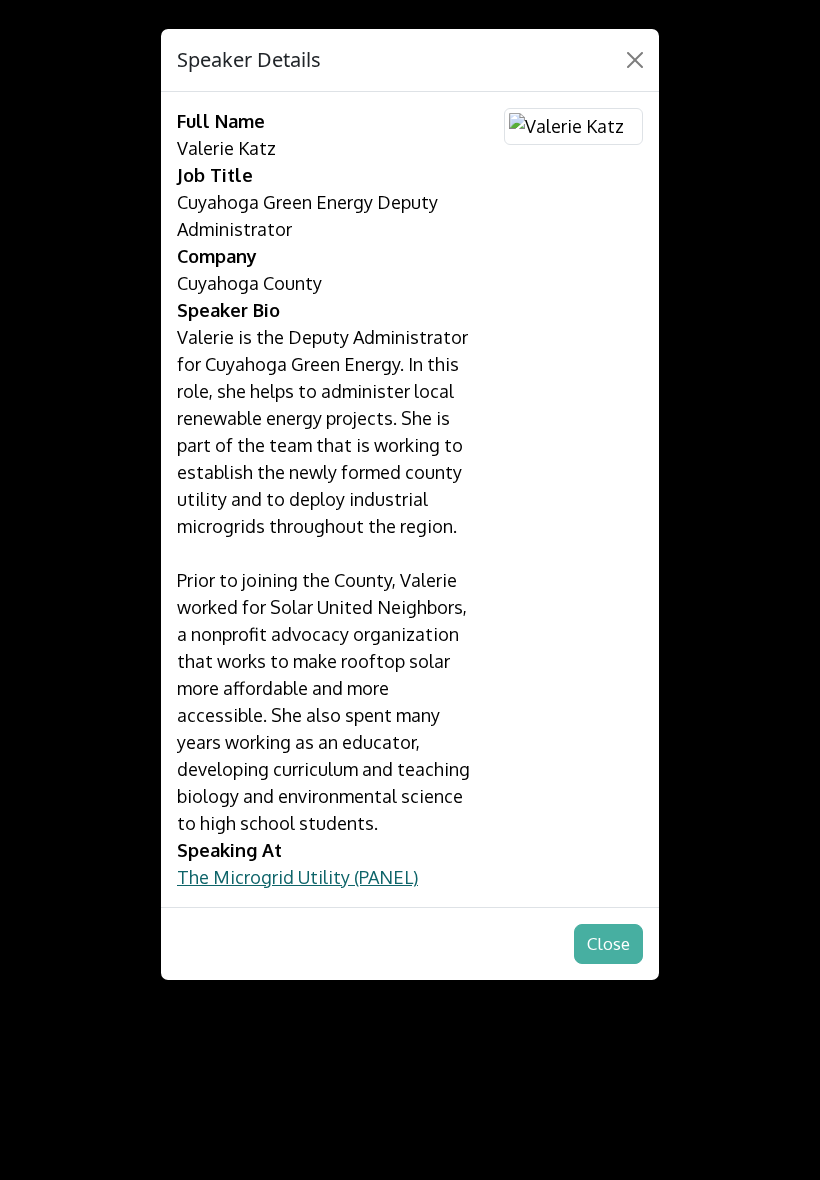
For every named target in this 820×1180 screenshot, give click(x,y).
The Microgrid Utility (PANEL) (297, 877)
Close (608, 943)
